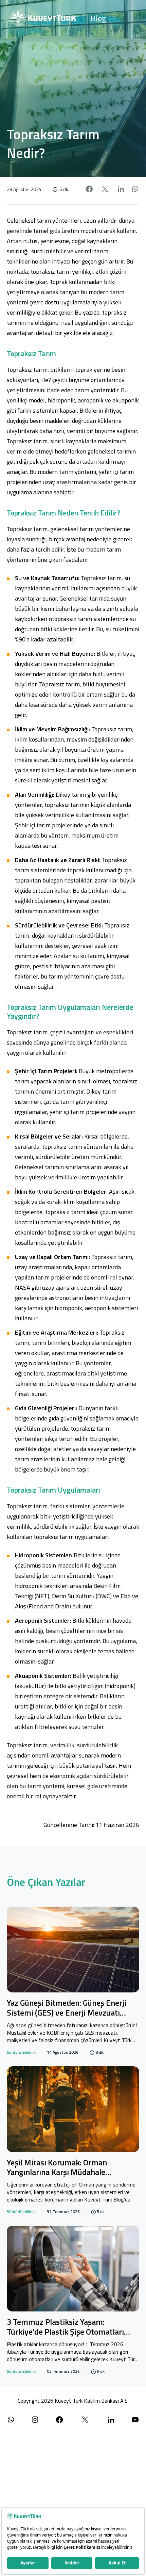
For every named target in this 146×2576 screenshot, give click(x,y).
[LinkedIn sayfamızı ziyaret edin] (111, 2420)
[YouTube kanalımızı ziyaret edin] (135, 2420)
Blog (98, 18)
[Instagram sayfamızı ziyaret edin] (35, 2420)
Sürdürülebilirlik (21, 2052)
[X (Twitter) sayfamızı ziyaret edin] (85, 2420)
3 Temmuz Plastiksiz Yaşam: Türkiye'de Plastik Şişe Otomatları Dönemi (65, 2327)
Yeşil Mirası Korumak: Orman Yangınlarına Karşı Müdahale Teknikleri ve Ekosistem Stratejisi (65, 2168)
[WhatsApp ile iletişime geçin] (11, 2420)
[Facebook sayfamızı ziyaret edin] (59, 2420)
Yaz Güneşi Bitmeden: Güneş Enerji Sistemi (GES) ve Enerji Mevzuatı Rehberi (67, 2008)
